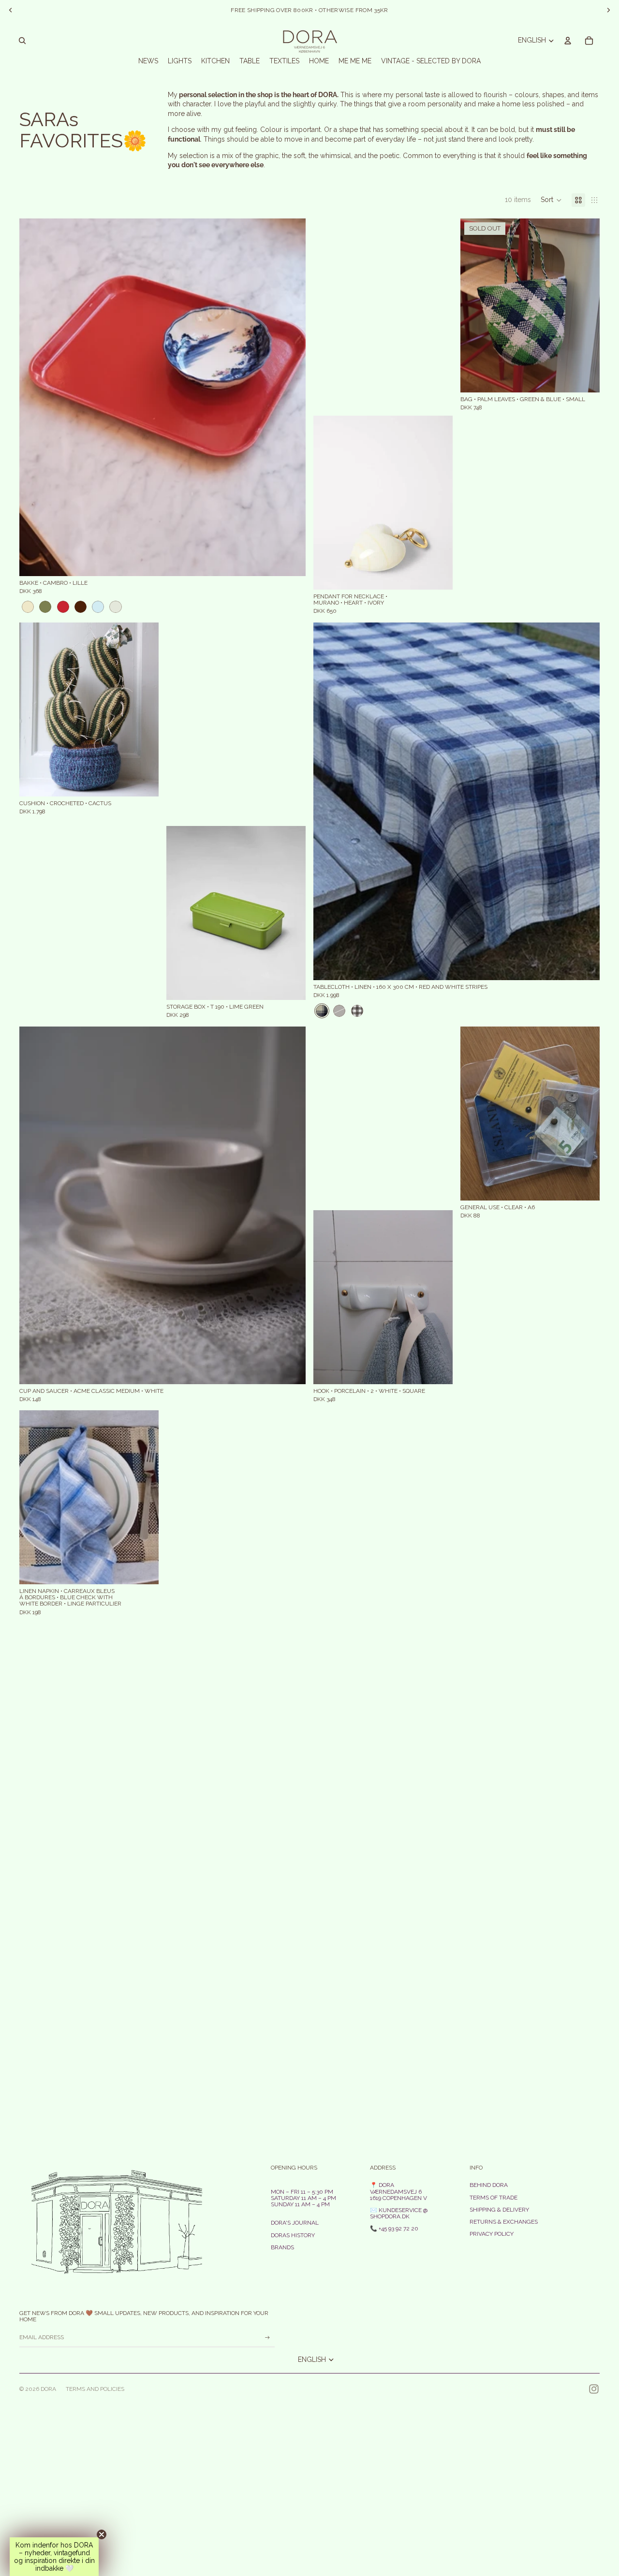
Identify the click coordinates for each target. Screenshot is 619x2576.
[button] (551, 200)
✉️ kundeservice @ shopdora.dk (399, 2213)
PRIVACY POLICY (492, 2234)
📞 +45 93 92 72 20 (394, 2229)
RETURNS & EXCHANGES (504, 2222)
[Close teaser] (102, 2534)
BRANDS (282, 2247)
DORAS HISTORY (293, 2235)
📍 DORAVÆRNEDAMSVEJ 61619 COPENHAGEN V (398, 2191)
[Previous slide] (34, 397)
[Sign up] (267, 2338)
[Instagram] (594, 2389)
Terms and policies (95, 2389)
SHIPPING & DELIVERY (499, 2210)
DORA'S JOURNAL (295, 2223)
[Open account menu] (568, 41)
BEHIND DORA (489, 2185)
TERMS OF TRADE (494, 2198)
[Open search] (22, 41)
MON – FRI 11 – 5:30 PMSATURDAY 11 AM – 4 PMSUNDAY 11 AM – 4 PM (303, 2198)
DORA (48, 2389)
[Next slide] (291, 397)
